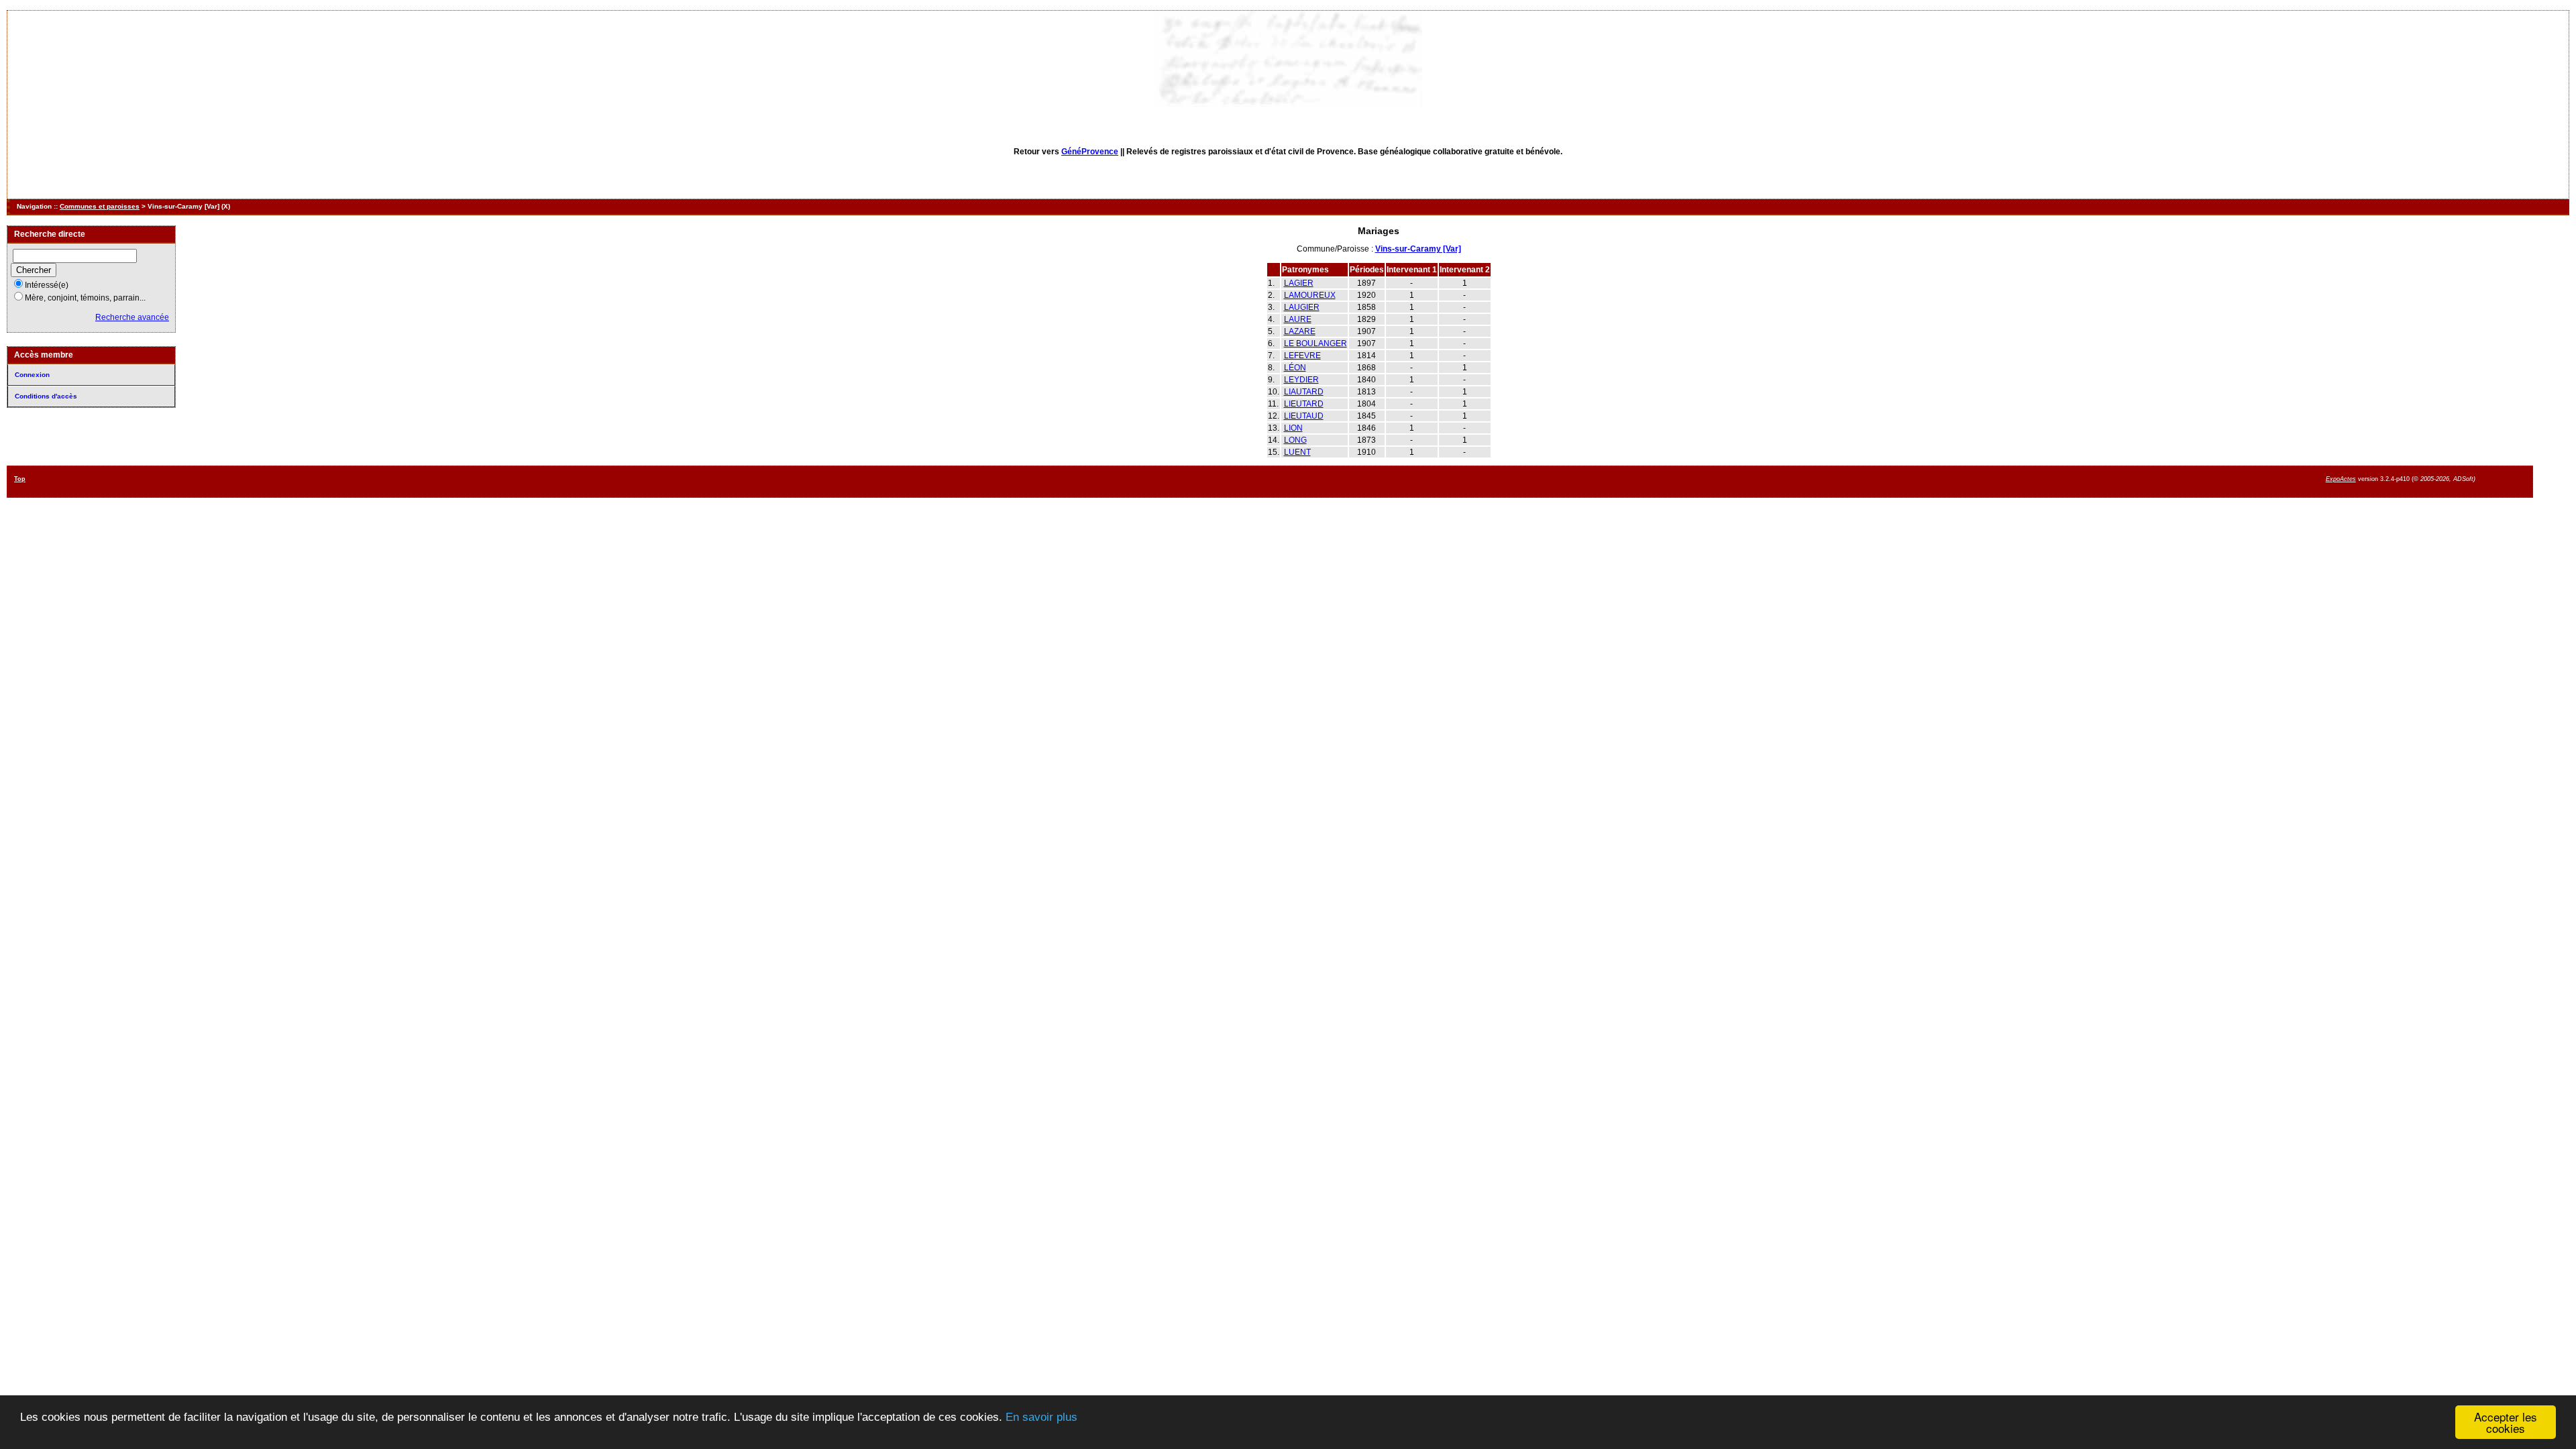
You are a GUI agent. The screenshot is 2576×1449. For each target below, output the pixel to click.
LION (1293, 428)
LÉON (1295, 368)
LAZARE (1300, 331)
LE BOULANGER (1316, 343)
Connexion (32, 375)
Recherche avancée (132, 317)
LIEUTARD (1304, 404)
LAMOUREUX (1310, 295)
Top (20, 479)
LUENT (1297, 452)
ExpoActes (2341, 479)
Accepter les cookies (2506, 1422)
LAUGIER (1302, 307)
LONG (1295, 440)
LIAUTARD (1304, 392)
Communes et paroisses (100, 206)
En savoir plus (1041, 1417)
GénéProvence (1090, 152)
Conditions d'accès (46, 396)
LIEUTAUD (1304, 416)
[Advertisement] (1244, 481)
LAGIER (1299, 283)
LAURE (1298, 319)
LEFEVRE (1302, 356)
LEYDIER (1301, 380)
